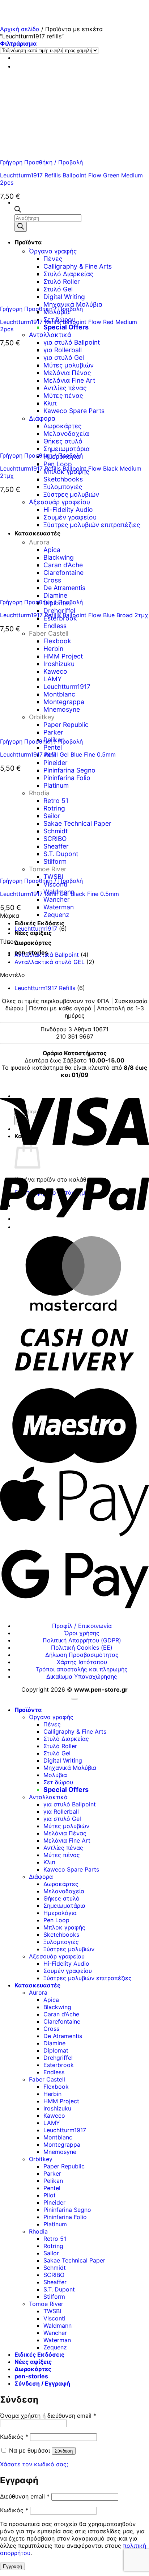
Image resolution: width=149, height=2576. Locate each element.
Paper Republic (64, 2166)
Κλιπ (49, 1862)
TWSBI (52, 2311)
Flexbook (56, 2087)
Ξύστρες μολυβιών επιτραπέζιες (88, 1978)
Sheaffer (55, 2282)
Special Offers (66, 327)
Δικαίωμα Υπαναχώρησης (82, 1676)
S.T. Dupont (59, 2289)
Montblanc (58, 2137)
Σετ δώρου (58, 1782)
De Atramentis (63, 2036)
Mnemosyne (60, 2152)
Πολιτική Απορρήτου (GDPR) (82, 1640)
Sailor (51, 2253)
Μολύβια (55, 1775)
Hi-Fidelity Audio (66, 1963)
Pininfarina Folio (65, 2217)
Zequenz (56, 915)
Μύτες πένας (62, 1855)
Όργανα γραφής (51, 1717)
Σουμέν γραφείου (68, 1971)
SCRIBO (54, 2275)
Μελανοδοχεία (64, 1891)
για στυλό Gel (62, 1819)
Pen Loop (58, 464)
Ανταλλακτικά (50, 335)
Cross (51, 2029)
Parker (52, 2173)
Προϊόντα (28, 1710)
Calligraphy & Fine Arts (75, 1731)
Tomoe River (46, 2304)
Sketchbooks (63, 479)
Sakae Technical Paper (74, 2260)
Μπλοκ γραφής (64, 1927)
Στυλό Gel (57, 1753)
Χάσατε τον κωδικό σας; (34, 2464)
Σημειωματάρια (64, 1906)
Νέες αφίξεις (33, 933)
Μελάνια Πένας (65, 1833)
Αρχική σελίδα (20, 29)
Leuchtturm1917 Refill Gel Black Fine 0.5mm (59, 894)
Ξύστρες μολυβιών (69, 1949)
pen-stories (31, 2376)
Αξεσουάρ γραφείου (57, 1956)
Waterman (59, 907)
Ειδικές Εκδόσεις (39, 923)
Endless (55, 626)
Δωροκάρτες (33, 943)
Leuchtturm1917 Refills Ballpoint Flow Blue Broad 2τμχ (74, 615)
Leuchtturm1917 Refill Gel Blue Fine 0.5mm (58, 754)
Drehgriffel (59, 611)
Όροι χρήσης (82, 1633)
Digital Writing (63, 1760)
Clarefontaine (62, 2021)
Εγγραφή (12, 2566)
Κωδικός (14, 2437)
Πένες (52, 1724)
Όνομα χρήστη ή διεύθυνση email (48, 2416)
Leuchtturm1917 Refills (45, 988)
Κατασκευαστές (37, 1985)
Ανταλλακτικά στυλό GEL (50, 962)
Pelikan (53, 2181)
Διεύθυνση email (25, 2496)
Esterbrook (59, 2065)
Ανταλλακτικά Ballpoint (47, 955)
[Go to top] (74, 1699)
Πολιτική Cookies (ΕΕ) (82, 1647)
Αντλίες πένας (63, 1848)
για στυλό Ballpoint (72, 342)
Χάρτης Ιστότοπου (82, 1662)
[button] (18, 43)
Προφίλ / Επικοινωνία (82, 1626)
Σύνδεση (64, 2451)
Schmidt (55, 2268)
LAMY (52, 2123)
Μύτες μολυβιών (66, 1826)
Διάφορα (41, 1877)
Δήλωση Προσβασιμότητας (82, 1655)
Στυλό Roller (60, 1746)
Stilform (54, 2297)
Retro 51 (55, 2239)
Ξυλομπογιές (63, 487)
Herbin (52, 2094)
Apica (51, 2000)
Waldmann (58, 2325)
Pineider (56, 763)
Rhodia (38, 2231)
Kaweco (54, 2116)
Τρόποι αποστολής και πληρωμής (82, 1669)
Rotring (53, 2246)
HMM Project (61, 2101)
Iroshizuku (57, 2108)
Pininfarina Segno (69, 770)
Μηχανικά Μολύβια (70, 1768)
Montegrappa (62, 2144)
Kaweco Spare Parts (71, 1869)
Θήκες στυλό (61, 1898)
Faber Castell (47, 2079)
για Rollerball (61, 1811)
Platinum (55, 2224)
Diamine (54, 2043)
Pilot (50, 2195)
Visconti (54, 2318)
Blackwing (57, 2007)
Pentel (53, 747)
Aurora (38, 1992)
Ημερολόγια (60, 1913)
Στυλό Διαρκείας (66, 1739)
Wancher (57, 899)
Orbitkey (41, 2159)
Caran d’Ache (61, 2014)
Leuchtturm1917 (36, 929)
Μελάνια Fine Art (67, 1840)
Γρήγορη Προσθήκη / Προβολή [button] (41, 162)
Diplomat (56, 2050)
